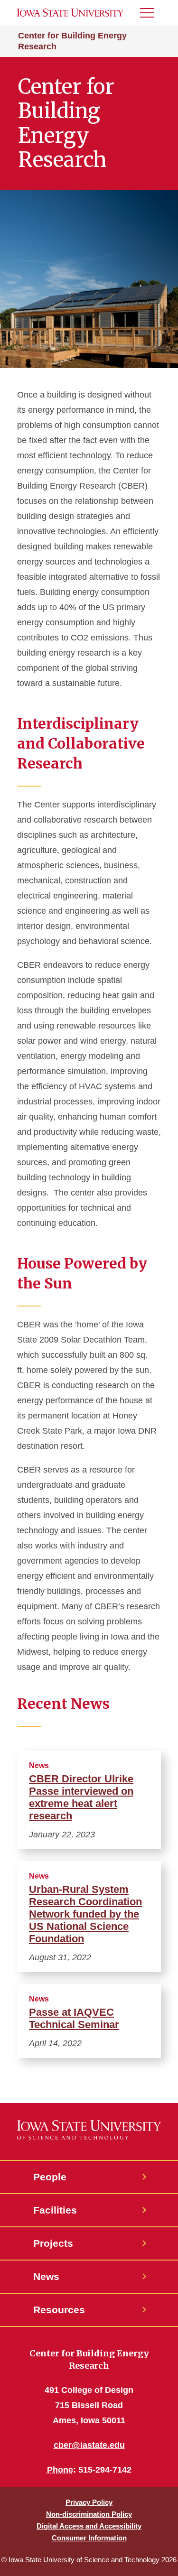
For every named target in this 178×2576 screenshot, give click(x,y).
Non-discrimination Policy (89, 2514)
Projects (53, 2243)
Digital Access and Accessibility (89, 2526)
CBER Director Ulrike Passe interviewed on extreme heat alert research (81, 1797)
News (46, 2276)
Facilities (55, 2210)
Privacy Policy (89, 2502)
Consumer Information (89, 2538)
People (50, 2177)
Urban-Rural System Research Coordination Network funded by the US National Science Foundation (85, 1914)
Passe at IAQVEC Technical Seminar (74, 2018)
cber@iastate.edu (89, 2445)
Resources (59, 2310)
